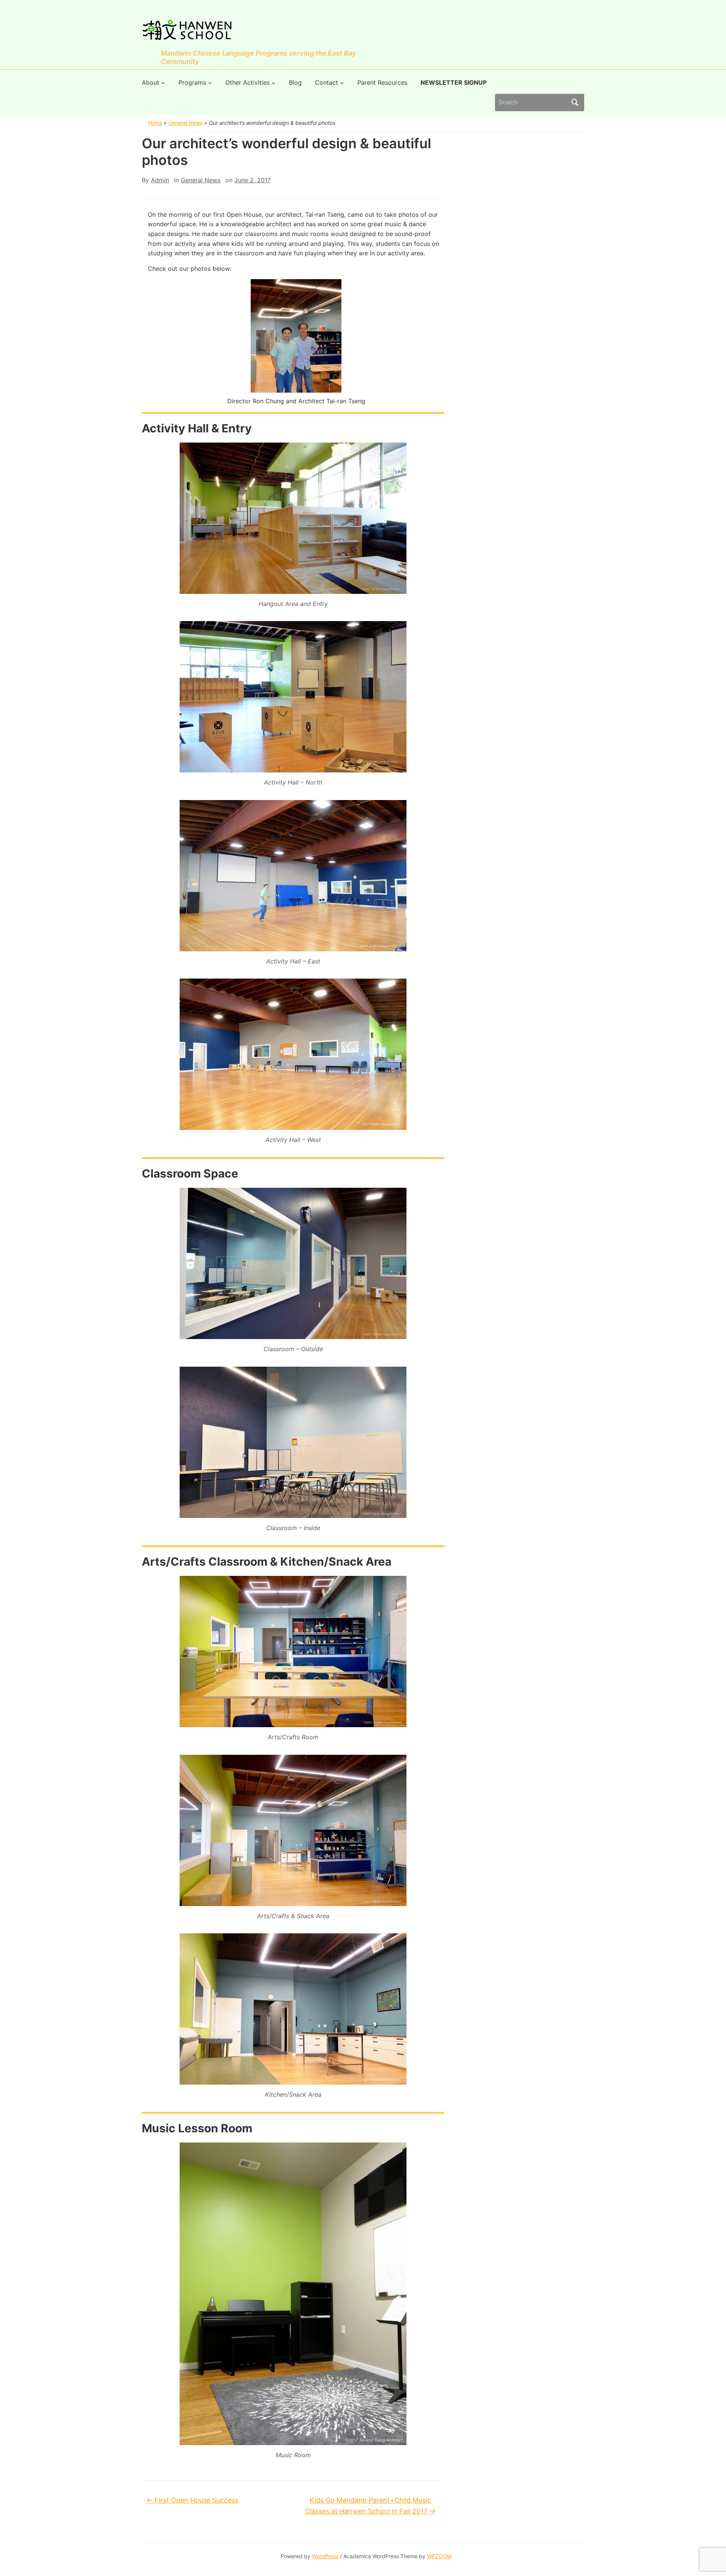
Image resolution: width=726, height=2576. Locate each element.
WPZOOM (439, 2556)
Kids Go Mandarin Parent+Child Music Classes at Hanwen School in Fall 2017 (370, 2506)
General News (185, 123)
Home (155, 123)
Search (575, 103)
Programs (192, 82)
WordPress (325, 2556)
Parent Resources (382, 82)
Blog (295, 82)
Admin (160, 180)
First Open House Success (192, 2500)
